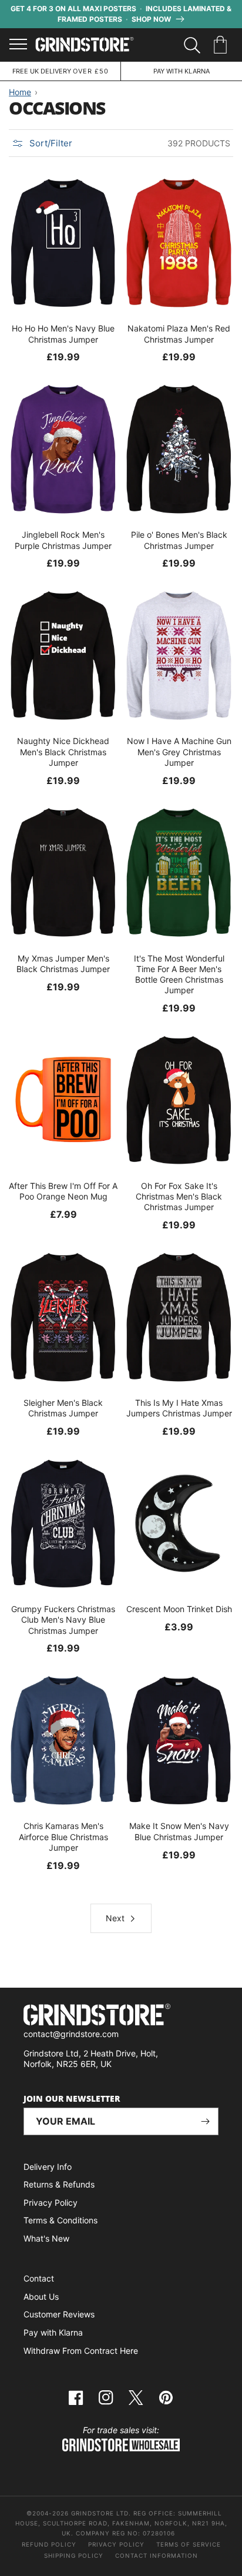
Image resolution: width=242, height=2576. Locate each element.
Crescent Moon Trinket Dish (179, 1609)
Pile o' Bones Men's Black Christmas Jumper (179, 540)
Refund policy (49, 2544)
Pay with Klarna (53, 2332)
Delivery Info (48, 2167)
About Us (41, 2297)
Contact (39, 2278)
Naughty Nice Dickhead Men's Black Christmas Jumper (63, 751)
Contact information (157, 2555)
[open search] (192, 45)
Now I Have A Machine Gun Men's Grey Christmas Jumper (179, 751)
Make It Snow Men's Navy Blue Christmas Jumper (179, 1831)
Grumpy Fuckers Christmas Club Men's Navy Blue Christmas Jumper (63, 1619)
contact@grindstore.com (71, 2034)
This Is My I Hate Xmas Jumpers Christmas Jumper (179, 1408)
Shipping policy (74, 2555)
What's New (46, 2238)
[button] (222, 45)
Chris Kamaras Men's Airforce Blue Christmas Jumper (63, 1836)
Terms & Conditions (60, 2220)
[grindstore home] (121, 2016)
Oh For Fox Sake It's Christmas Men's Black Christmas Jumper (179, 1196)
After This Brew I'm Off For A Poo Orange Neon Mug (63, 1191)
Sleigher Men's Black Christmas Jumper (63, 1408)
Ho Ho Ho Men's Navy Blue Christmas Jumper (63, 334)
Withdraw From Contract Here (81, 2351)
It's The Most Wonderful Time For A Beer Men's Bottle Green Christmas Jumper (179, 974)
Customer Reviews (59, 2314)
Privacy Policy (51, 2203)
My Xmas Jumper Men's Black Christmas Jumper (63, 964)
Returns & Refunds (59, 2184)
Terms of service (189, 2544)
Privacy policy (116, 2544)
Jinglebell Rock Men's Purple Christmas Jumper (63, 540)
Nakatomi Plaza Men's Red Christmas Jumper (179, 334)
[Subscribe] (205, 2121)
